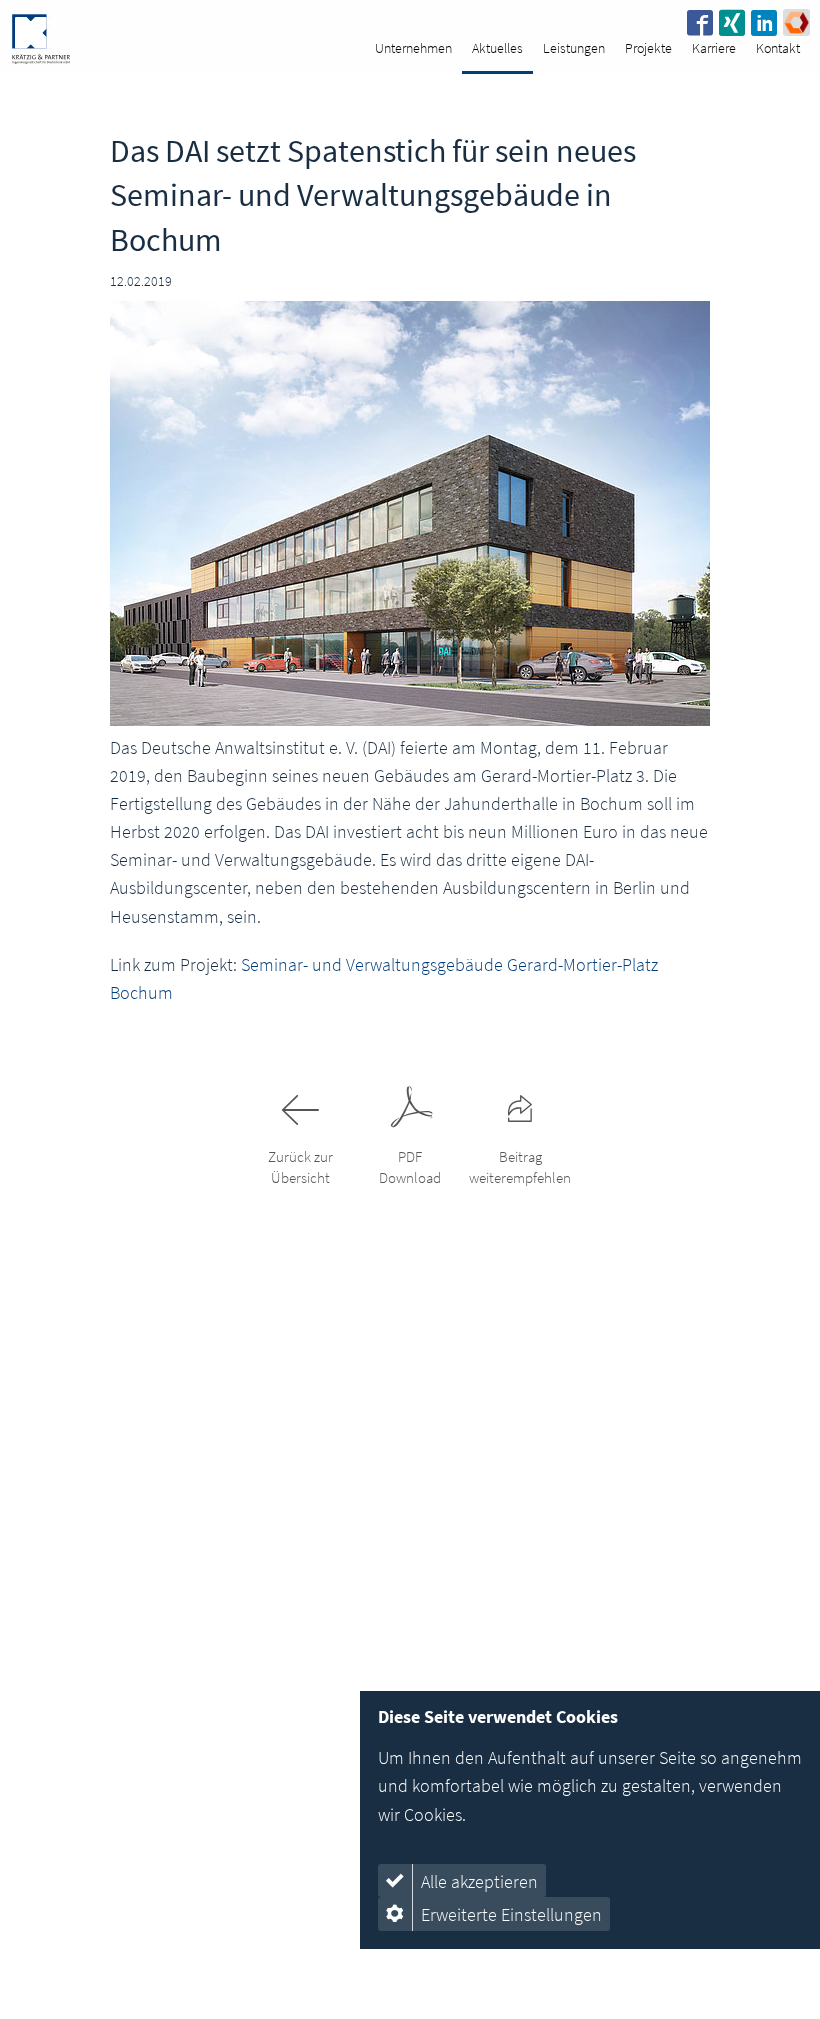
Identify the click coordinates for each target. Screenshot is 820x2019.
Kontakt (778, 48)
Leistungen (574, 48)
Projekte (648, 48)
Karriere (714, 48)
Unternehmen (413, 48)
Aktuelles (497, 48)
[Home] (40, 37)
